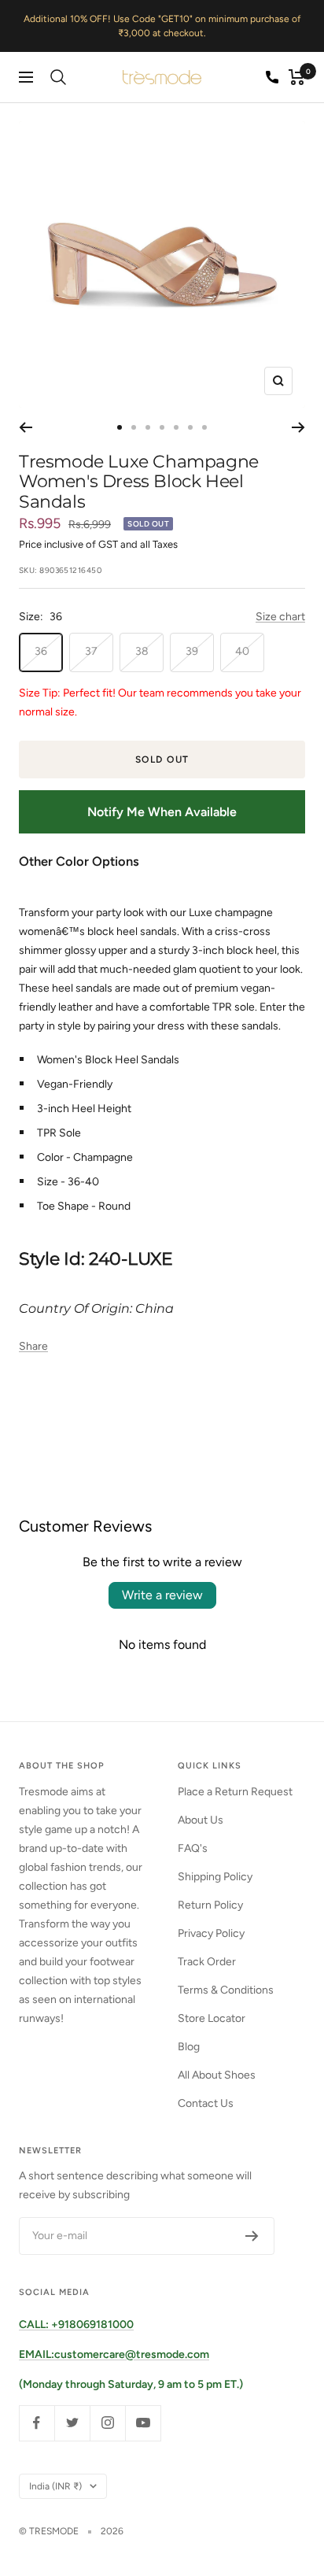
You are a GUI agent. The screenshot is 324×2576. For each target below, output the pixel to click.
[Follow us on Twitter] (72, 2423)
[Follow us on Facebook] (37, 2423)
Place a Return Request (235, 1792)
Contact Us (206, 2103)
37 (91, 651)
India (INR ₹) (55, 2486)
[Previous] (26, 427)
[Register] (252, 2236)
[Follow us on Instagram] (107, 2423)
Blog (189, 2047)
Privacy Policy (211, 1933)
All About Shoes (217, 2075)
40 (242, 651)
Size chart (280, 617)
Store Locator (212, 2018)
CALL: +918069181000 (76, 2325)
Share (33, 1346)
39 (192, 651)
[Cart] (297, 77)
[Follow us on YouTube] (143, 2423)
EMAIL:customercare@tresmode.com (114, 2354)
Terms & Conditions (226, 1990)
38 (142, 651)
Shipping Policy (215, 1877)
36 (41, 651)
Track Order (207, 1962)
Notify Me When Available (162, 812)
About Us (201, 1820)
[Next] (298, 427)
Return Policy (210, 1905)
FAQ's (193, 1848)
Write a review (162, 1595)
